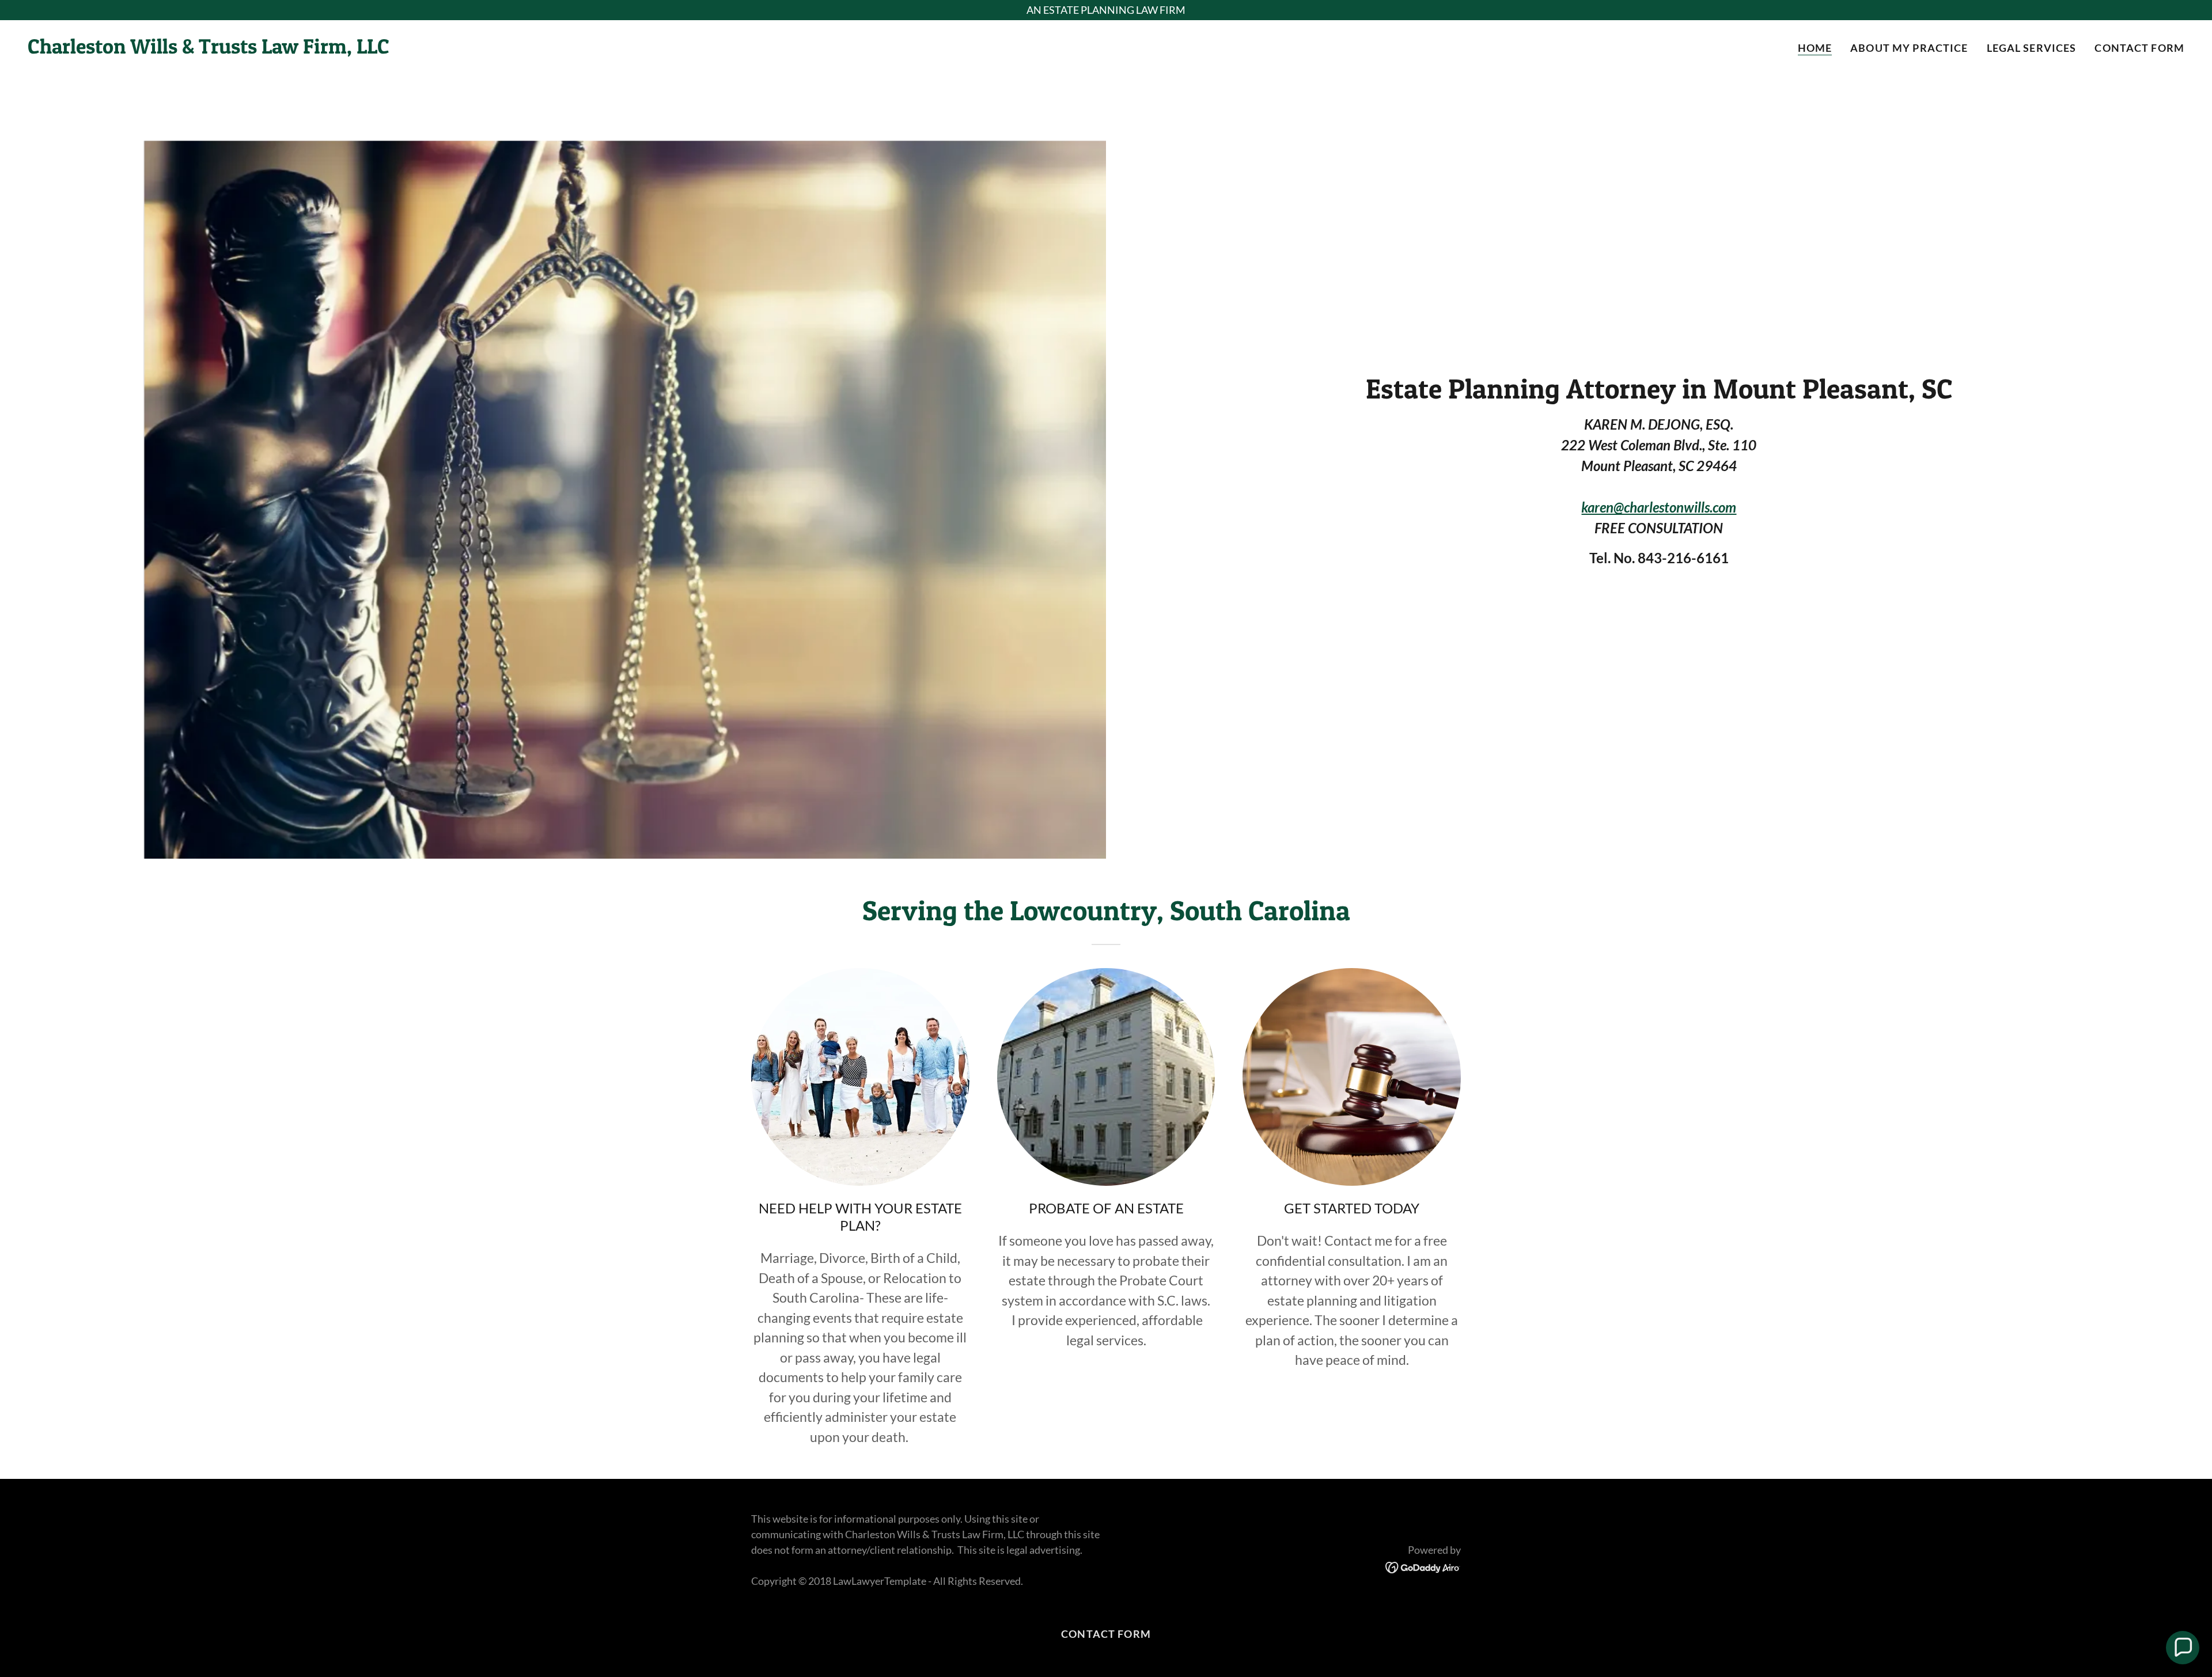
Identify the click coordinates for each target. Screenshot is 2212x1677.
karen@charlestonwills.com (1659, 507)
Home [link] (1815, 48)
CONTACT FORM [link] (2139, 48)
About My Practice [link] (1909, 48)
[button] (2183, 1648)
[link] (209, 50)
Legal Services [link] (2032, 48)
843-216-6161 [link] (1683, 558)
